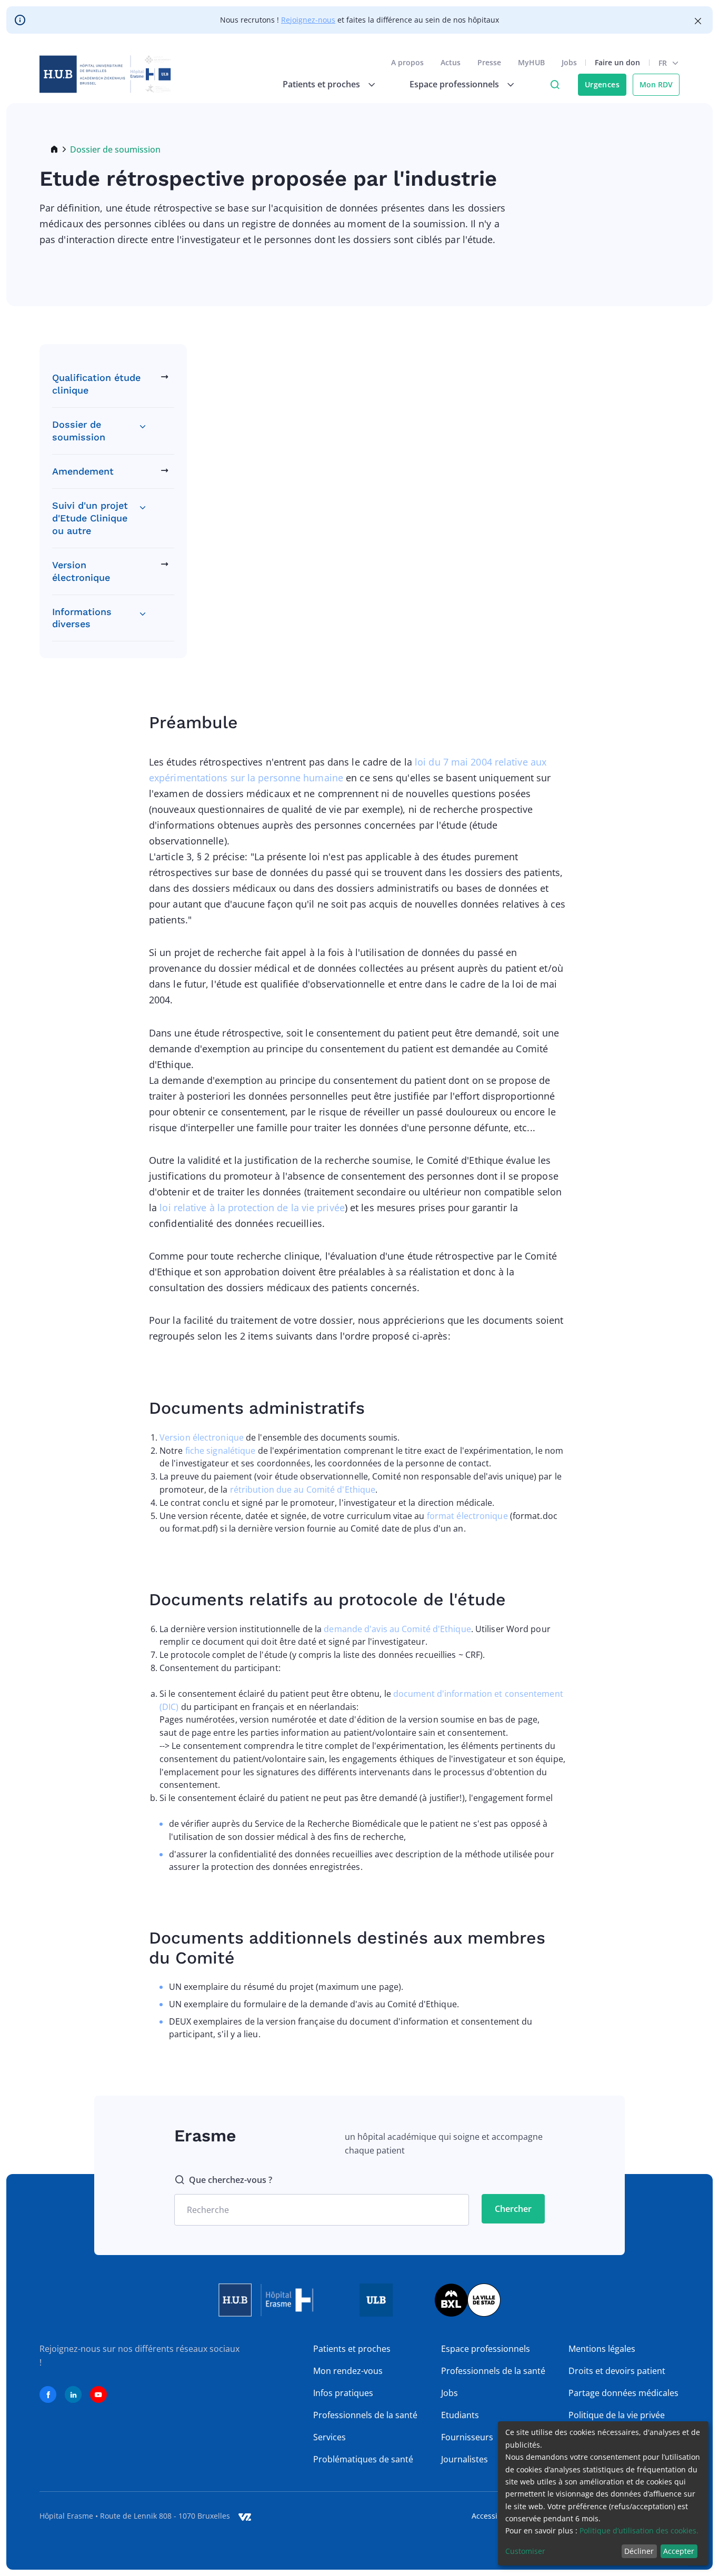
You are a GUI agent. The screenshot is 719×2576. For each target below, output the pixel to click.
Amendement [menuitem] (83, 471)
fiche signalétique (221, 1451)
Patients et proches (352, 2349)
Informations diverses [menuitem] (82, 618)
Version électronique (202, 1437)
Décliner (639, 2551)
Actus (451, 62)
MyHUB (531, 62)
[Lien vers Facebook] (48, 2394)
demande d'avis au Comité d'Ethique (397, 1629)
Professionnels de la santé (365, 2415)
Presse (489, 62)
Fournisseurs (467, 2437)
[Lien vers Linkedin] (73, 2394)
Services (329, 2437)
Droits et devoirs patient (617, 2371)
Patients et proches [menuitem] (321, 84)
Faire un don (617, 62)
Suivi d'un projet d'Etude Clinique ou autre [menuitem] (90, 518)
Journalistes (465, 2459)
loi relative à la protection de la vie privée (252, 1207)
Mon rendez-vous (348, 2371)
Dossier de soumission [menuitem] (79, 431)
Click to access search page (555, 85)
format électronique (467, 1516)
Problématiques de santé (363, 2459)
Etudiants (460, 2415)
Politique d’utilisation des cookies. (639, 2530)
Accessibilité (493, 2516)
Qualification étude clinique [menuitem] (96, 384)
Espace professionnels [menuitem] (454, 84)
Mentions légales (602, 2349)
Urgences (602, 84)
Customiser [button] (525, 2551)
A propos (407, 62)
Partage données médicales (623, 2393)
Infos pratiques (343, 2393)
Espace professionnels (486, 2349)
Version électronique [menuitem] (81, 571)
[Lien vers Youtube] (98, 2394)
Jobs (569, 62)
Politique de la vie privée (617, 2415)
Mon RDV (656, 84)
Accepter (679, 2551)
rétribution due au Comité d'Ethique (303, 1490)
